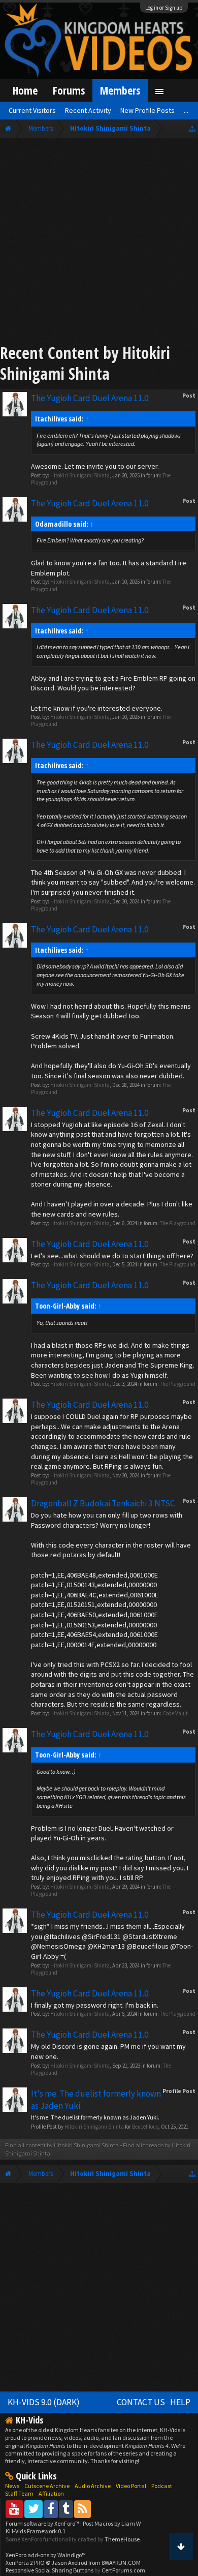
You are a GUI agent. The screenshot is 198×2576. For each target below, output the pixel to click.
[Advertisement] (99, 243)
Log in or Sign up (164, 8)
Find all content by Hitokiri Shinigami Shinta (62, 2145)
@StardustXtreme (150, 1936)
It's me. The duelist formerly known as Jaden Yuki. (95, 2117)
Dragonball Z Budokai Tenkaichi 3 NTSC (103, 1503)
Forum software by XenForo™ (43, 2523)
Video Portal (131, 2486)
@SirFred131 (101, 1936)
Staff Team (19, 2493)
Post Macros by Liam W (112, 2523)
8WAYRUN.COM (121, 2563)
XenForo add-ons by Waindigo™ (46, 2555)
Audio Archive (93, 2486)
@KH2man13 (106, 1946)
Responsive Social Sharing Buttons (49, 2570)
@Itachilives (62, 1936)
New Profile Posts (147, 110)
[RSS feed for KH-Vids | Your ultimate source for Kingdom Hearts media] (82, 2509)
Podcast (162, 2486)
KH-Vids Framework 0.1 (36, 2531)
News (12, 2486)
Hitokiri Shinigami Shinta (80, 475)
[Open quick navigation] (192, 128)
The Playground (178, 1223)
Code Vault (175, 1713)
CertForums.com (123, 2570)
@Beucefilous (147, 1946)
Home (25, 90)
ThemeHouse (122, 2539)
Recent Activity (88, 110)
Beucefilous (145, 2127)
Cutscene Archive (47, 2486)
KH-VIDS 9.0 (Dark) (44, 2402)
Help (180, 2402)
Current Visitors (32, 110)
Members (120, 90)
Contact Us (141, 2402)
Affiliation (51, 2493)
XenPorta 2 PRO (25, 2563)
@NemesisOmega (58, 1946)
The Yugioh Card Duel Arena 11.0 (90, 398)
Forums (69, 90)
